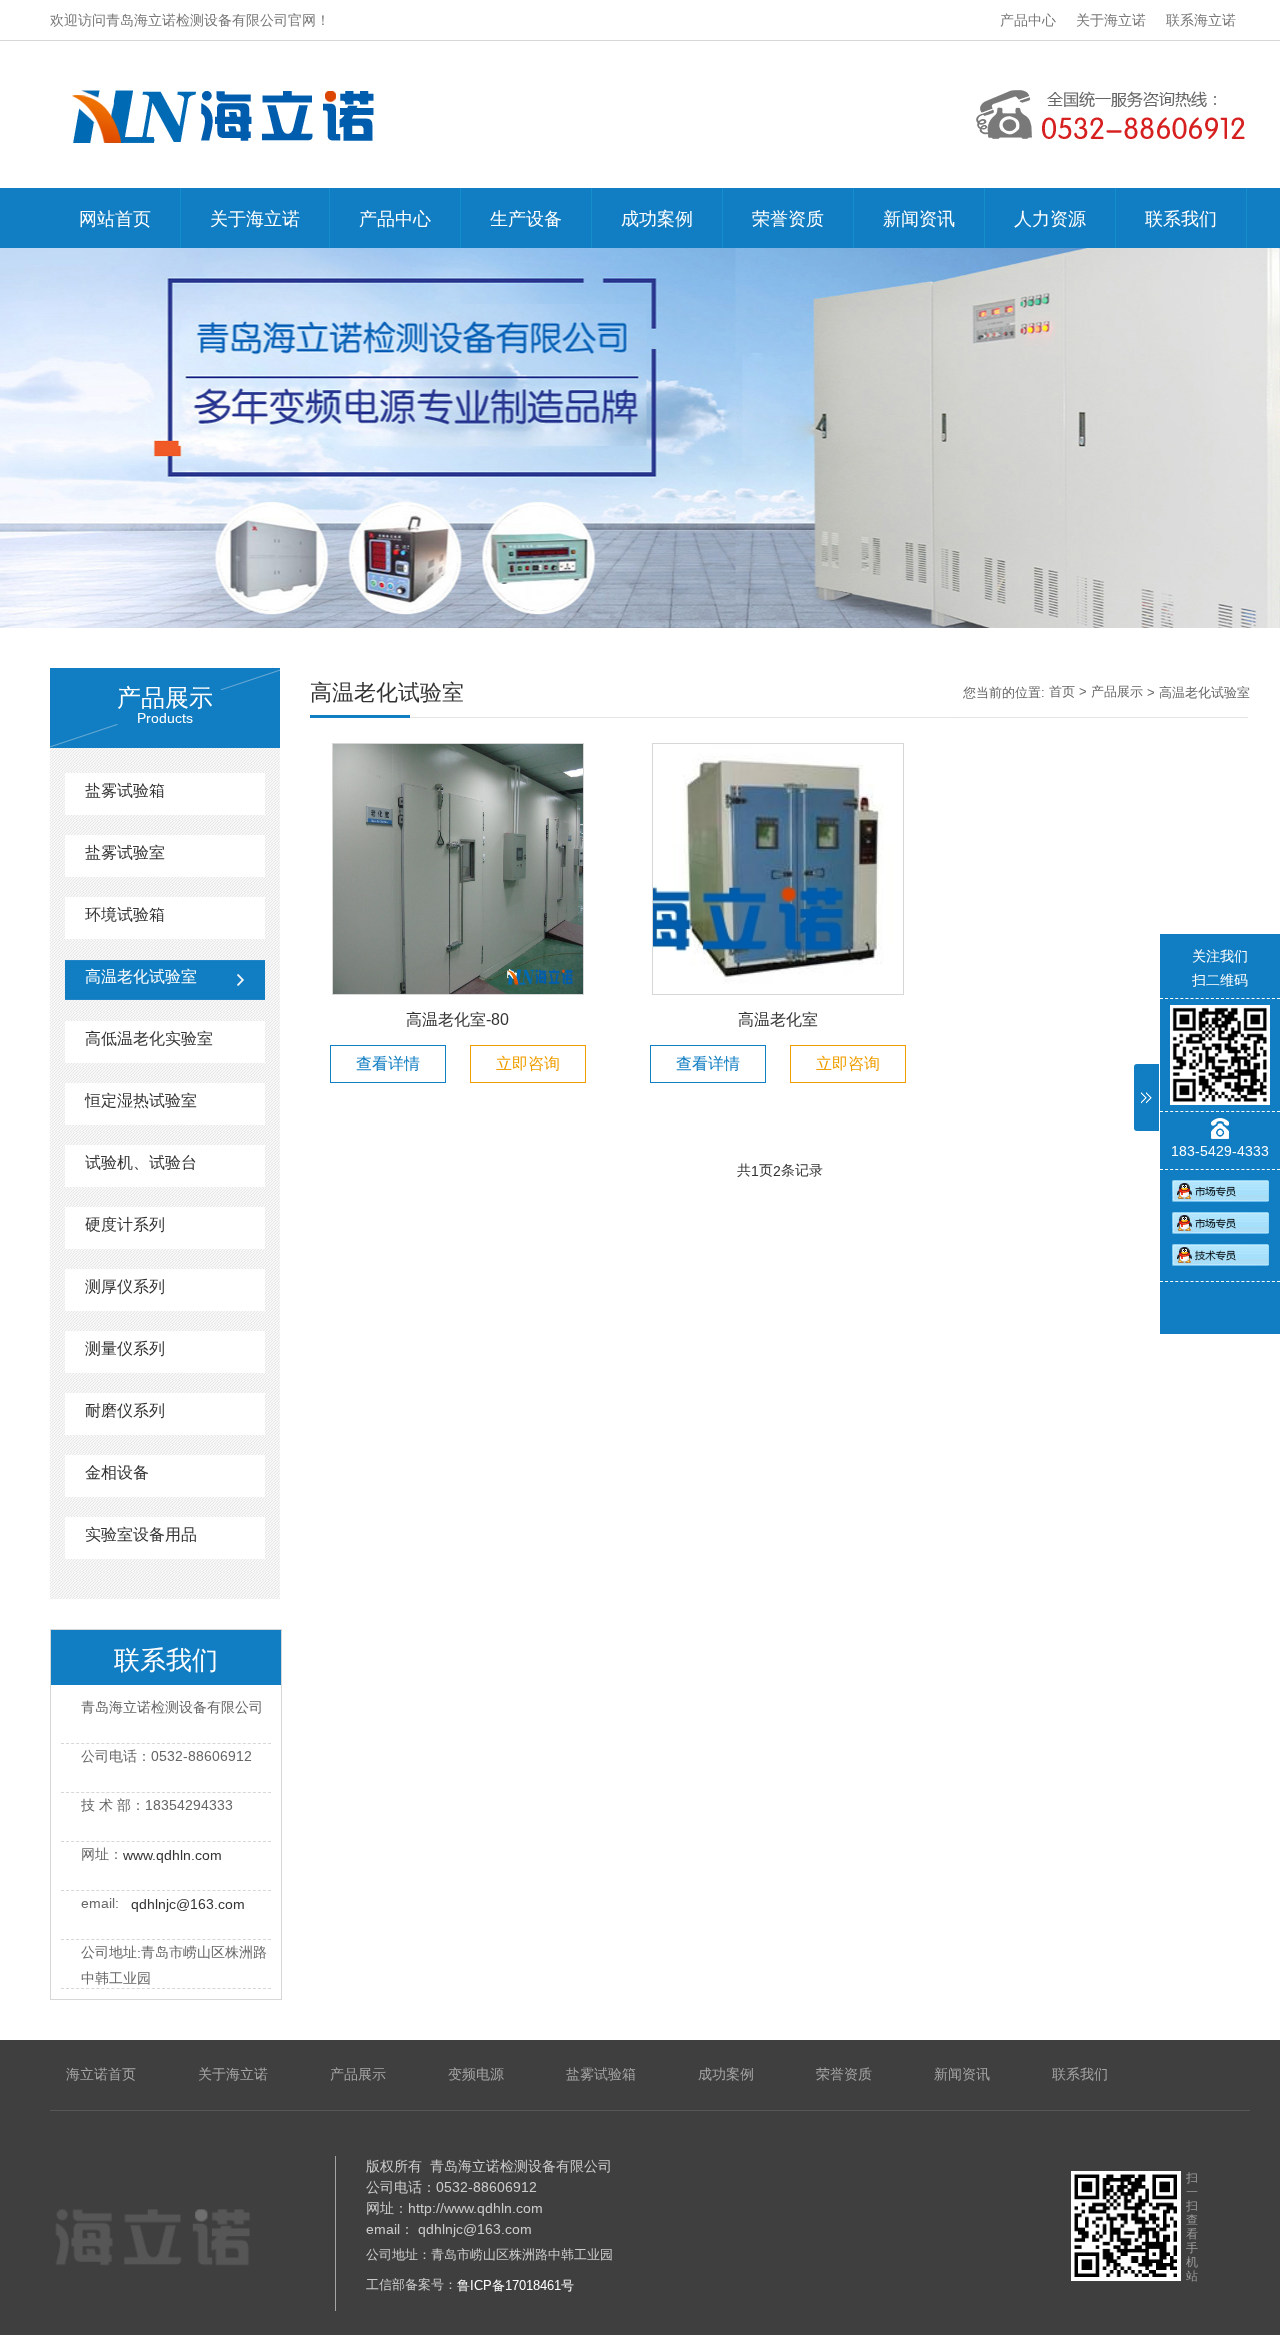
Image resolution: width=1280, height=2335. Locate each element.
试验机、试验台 (141, 1162)
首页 (1062, 691)
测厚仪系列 (125, 1286)
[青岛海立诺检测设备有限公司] (167, 2213)
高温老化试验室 (141, 976)
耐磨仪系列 (125, 1410)
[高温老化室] (778, 868)
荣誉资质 (788, 219)
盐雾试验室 (125, 852)
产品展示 (1117, 691)
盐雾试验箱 (125, 790)
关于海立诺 (1111, 20)
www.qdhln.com (172, 1855)
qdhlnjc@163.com (188, 1904)
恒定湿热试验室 (141, 1100)
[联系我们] (1220, 1190)
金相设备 (117, 1472)
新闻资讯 (919, 219)
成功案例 (657, 219)
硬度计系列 (125, 1224)
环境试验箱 (125, 914)
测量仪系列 (125, 1348)
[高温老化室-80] (458, 868)
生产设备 (526, 219)
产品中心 (1028, 20)
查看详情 (388, 1063)
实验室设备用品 (141, 1534)
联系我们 (1181, 219)
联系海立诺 (1201, 20)
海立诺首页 (101, 2074)
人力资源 (1050, 219)
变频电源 (476, 2074)
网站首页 (115, 219)
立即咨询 (528, 1063)
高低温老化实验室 (149, 1038)
